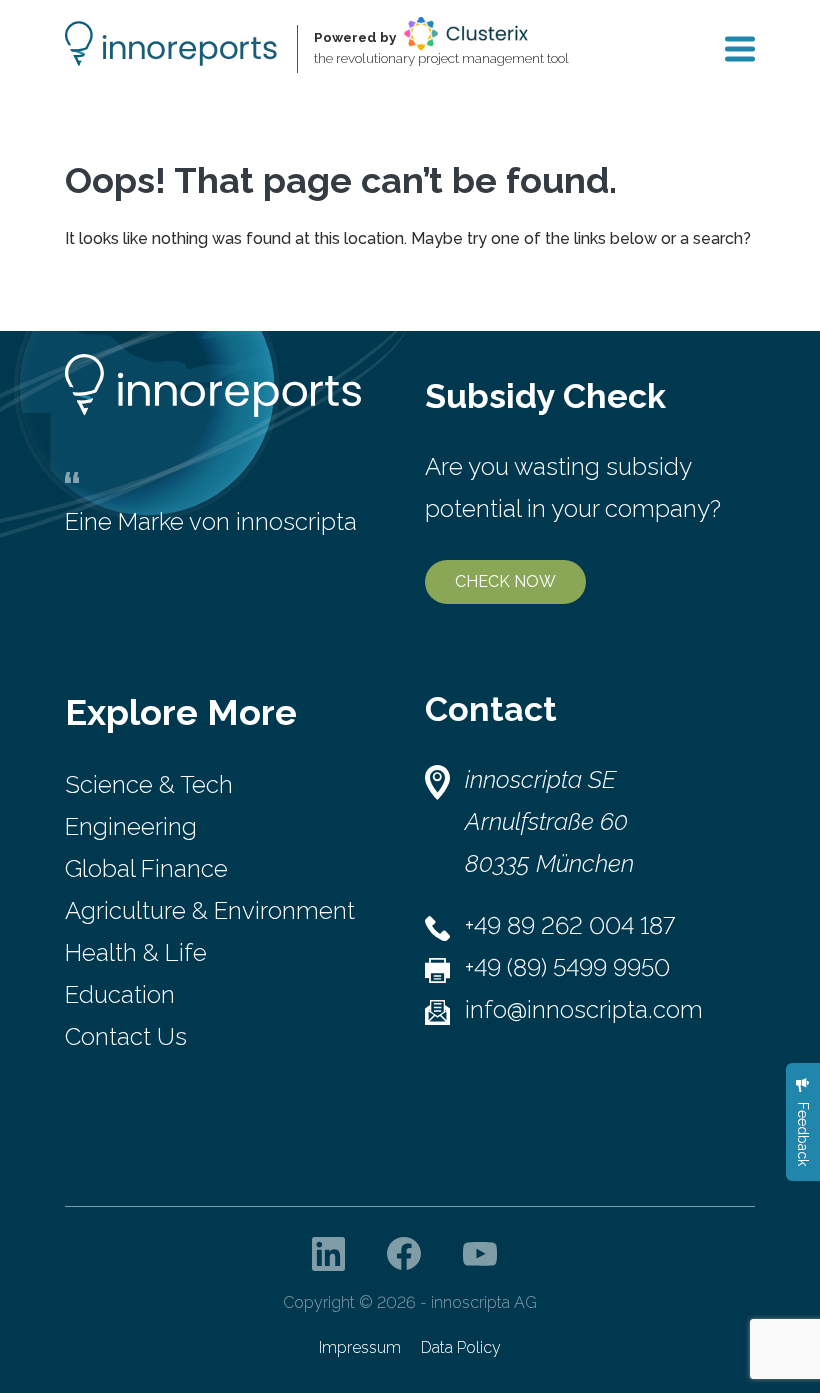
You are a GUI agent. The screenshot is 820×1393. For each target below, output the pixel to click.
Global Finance (146, 868)
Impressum (360, 1347)
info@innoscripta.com (584, 1009)
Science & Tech (149, 784)
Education (120, 994)
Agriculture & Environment (210, 910)
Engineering (131, 826)
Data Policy (461, 1347)
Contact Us (126, 1036)
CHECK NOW (505, 581)
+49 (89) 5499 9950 (567, 967)
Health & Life (136, 952)
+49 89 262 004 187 (570, 925)
